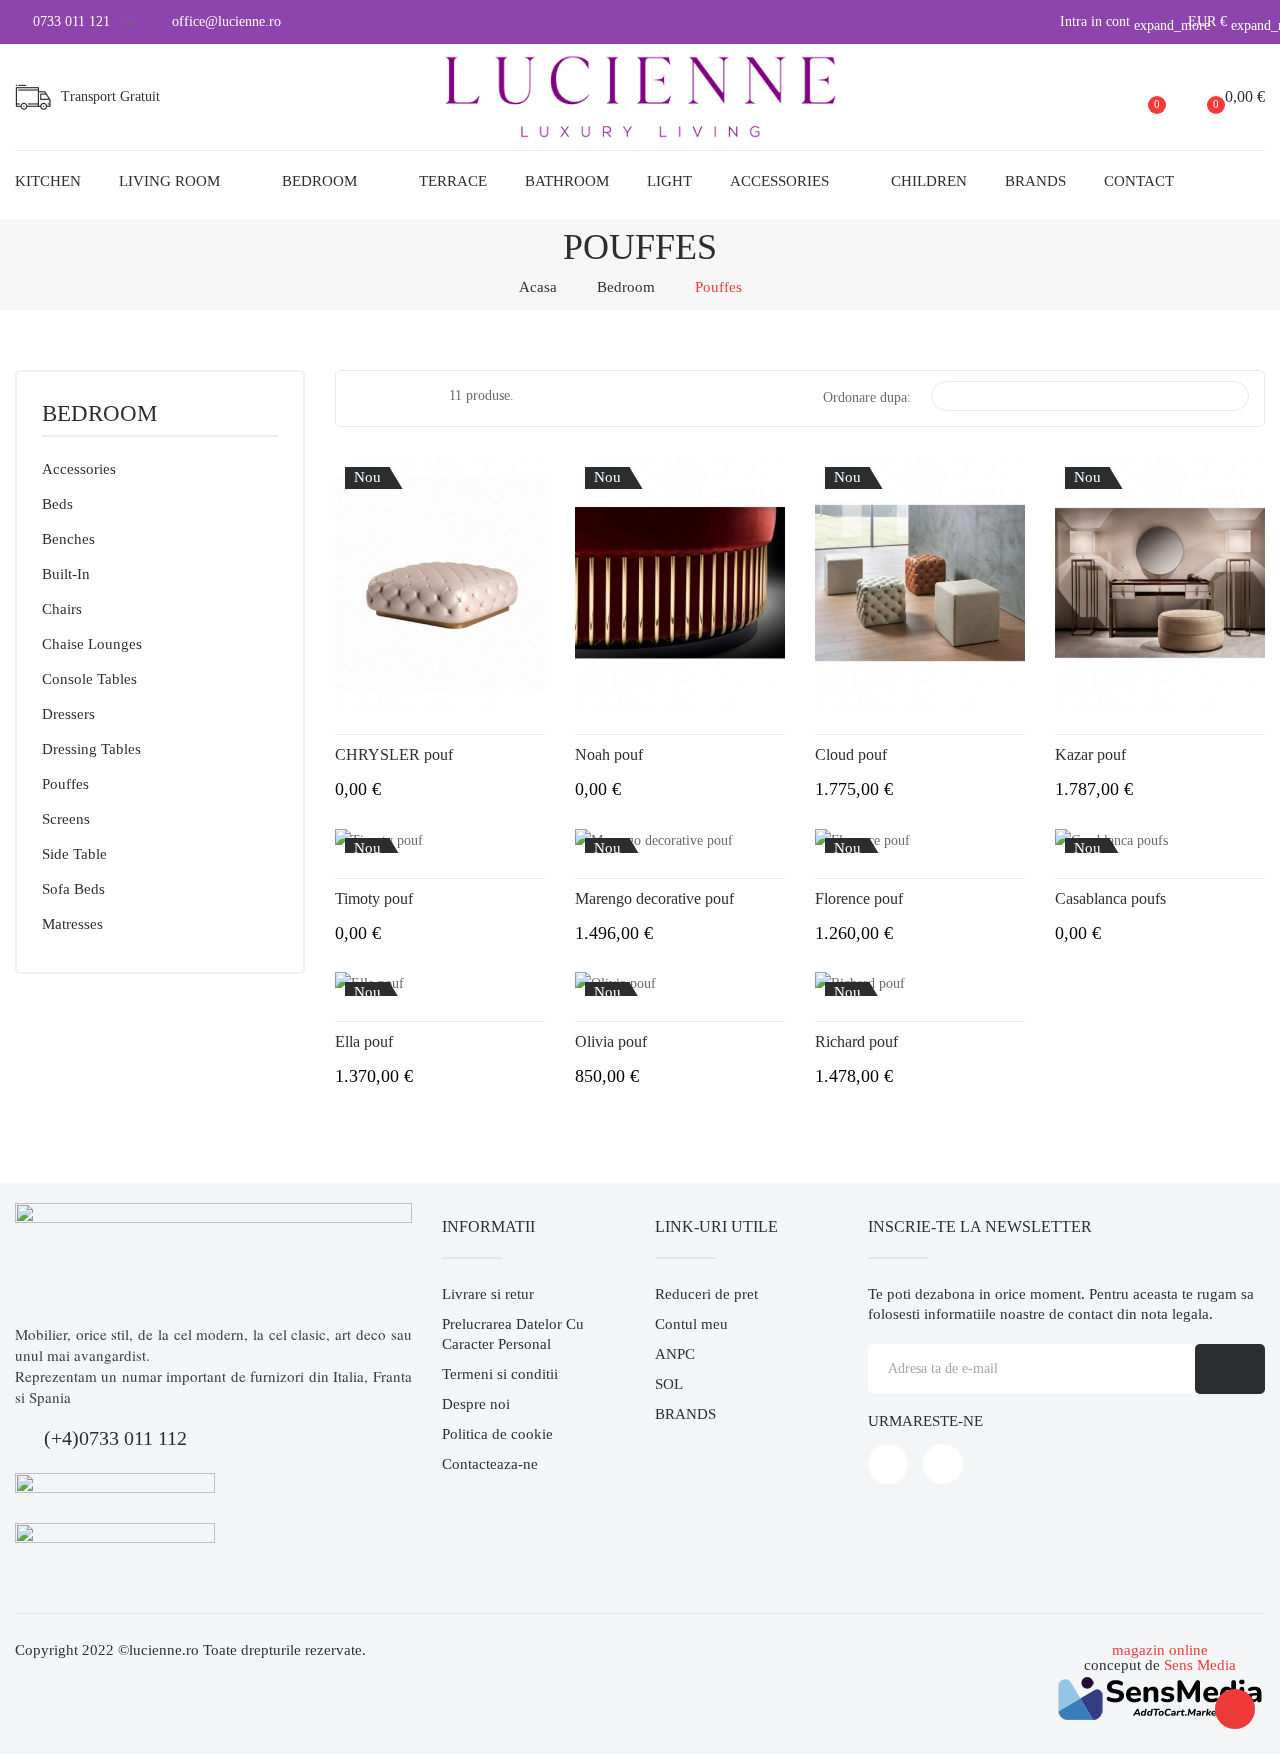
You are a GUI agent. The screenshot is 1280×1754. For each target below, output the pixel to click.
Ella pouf (364, 1041)
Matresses (72, 924)
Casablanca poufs (1110, 898)
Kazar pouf (1090, 754)
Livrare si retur (488, 1294)
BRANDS (685, 1414)
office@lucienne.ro (226, 21)
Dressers (68, 714)
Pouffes (65, 784)
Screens (66, 819)
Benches (68, 539)
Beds (57, 504)
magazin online (1160, 1650)
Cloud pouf (851, 754)
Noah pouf (609, 754)
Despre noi (476, 1404)
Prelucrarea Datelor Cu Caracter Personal (513, 1334)
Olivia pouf (611, 1041)
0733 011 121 (71, 21)
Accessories (79, 469)
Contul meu (691, 1324)
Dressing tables (91, 749)
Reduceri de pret (706, 1294)
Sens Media (1200, 1665)
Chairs (62, 609)
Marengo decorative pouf (654, 898)
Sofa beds (73, 889)
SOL (669, 1384)
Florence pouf (859, 898)
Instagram (943, 1464)
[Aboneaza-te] (1230, 1369)
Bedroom (99, 414)
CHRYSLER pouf (394, 754)
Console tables (89, 679)
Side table (74, 854)
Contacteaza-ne (490, 1464)
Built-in (66, 574)
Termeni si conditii (500, 1374)
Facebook (888, 1464)
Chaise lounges (92, 644)
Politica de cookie (497, 1434)
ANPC (675, 1354)
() (1157, 104)
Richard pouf (856, 1041)
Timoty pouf (374, 898)
